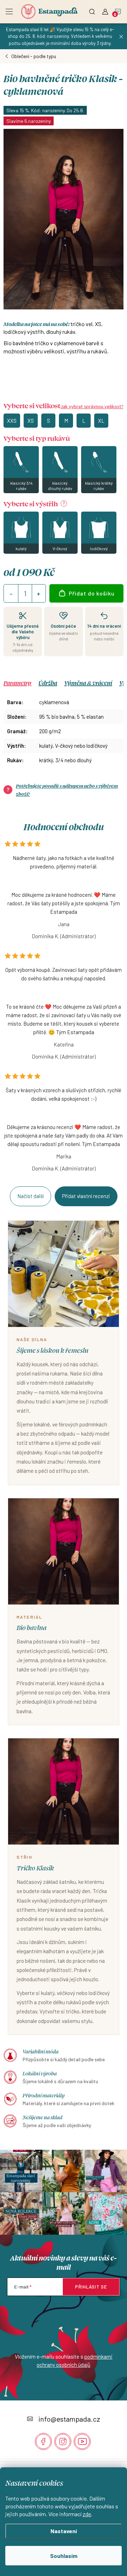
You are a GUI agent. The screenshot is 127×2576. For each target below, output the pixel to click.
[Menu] (9, 9)
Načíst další (31, 1196)
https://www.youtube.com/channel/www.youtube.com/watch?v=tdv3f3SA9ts (82, 2441)
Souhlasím (64, 2556)
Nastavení (64, 2531)
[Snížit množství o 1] (11, 594)
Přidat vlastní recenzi (86, 1196)
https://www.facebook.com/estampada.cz (43, 2441)
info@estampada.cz (69, 2419)
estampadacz (63, 2441)
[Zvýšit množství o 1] (38, 594)
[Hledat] (92, 9)
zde (87, 2514)
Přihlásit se (91, 2287)
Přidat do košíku (92, 593)
